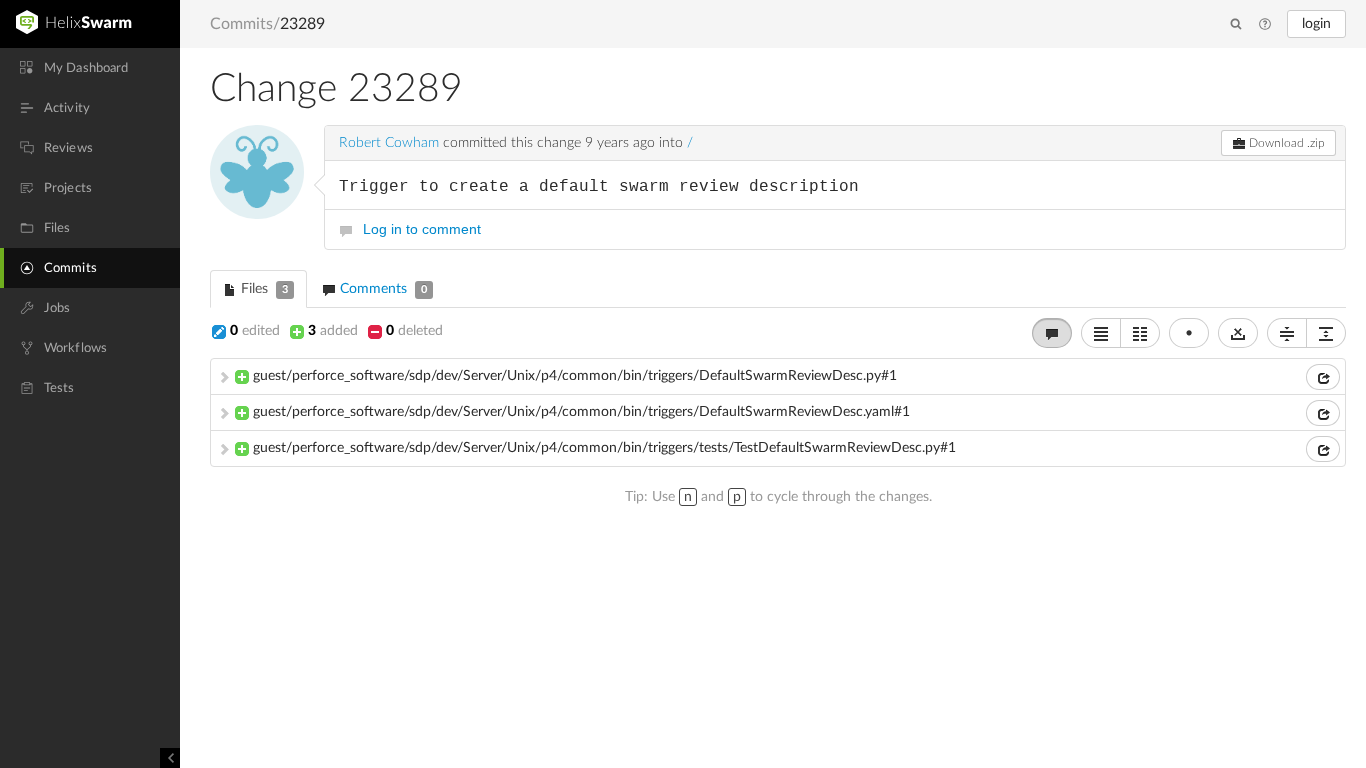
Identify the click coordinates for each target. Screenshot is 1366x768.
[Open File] (1323, 377)
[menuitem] (90, 68)
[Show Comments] (1052, 333)
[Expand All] (1326, 333)
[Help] (1265, 25)
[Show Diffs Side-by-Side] (1140, 333)
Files (262, 289)
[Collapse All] (1287, 333)
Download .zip (1285, 143)
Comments (381, 289)
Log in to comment (422, 229)
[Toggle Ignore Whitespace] (1238, 333)
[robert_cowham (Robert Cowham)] (257, 172)
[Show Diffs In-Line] (1101, 333)
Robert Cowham (389, 143)
